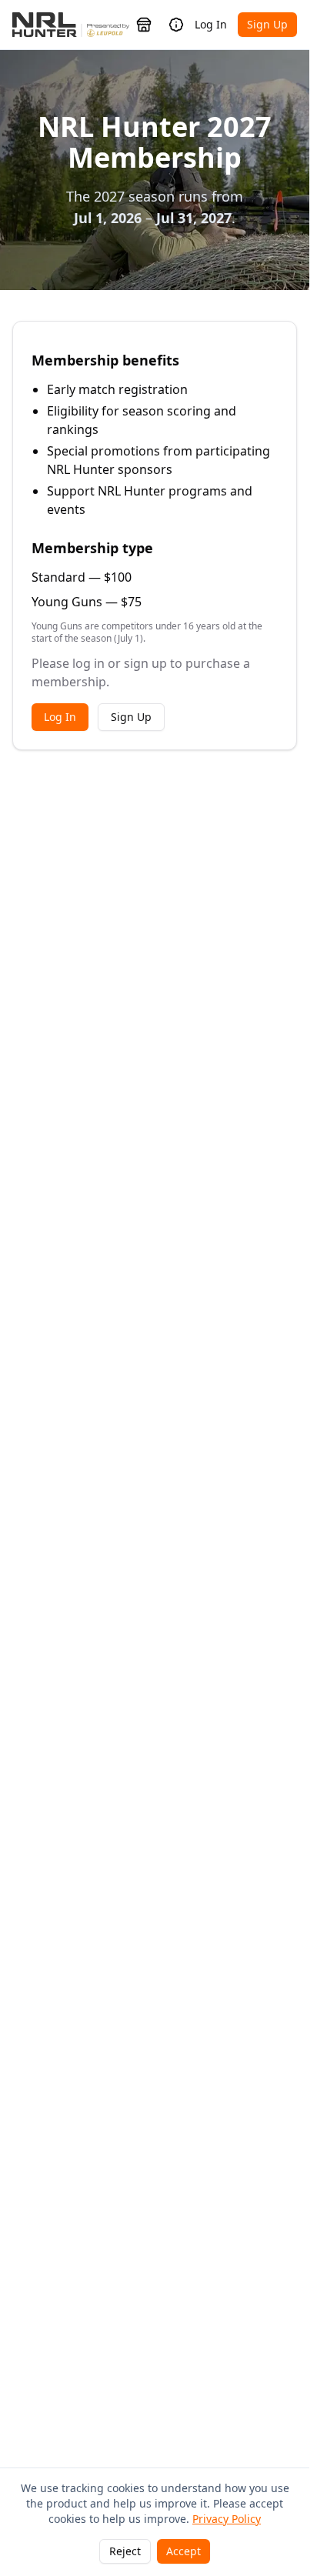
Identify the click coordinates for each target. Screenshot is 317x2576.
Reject (125, 2551)
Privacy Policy (227, 2519)
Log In (211, 24)
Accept (184, 2551)
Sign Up (267, 24)
